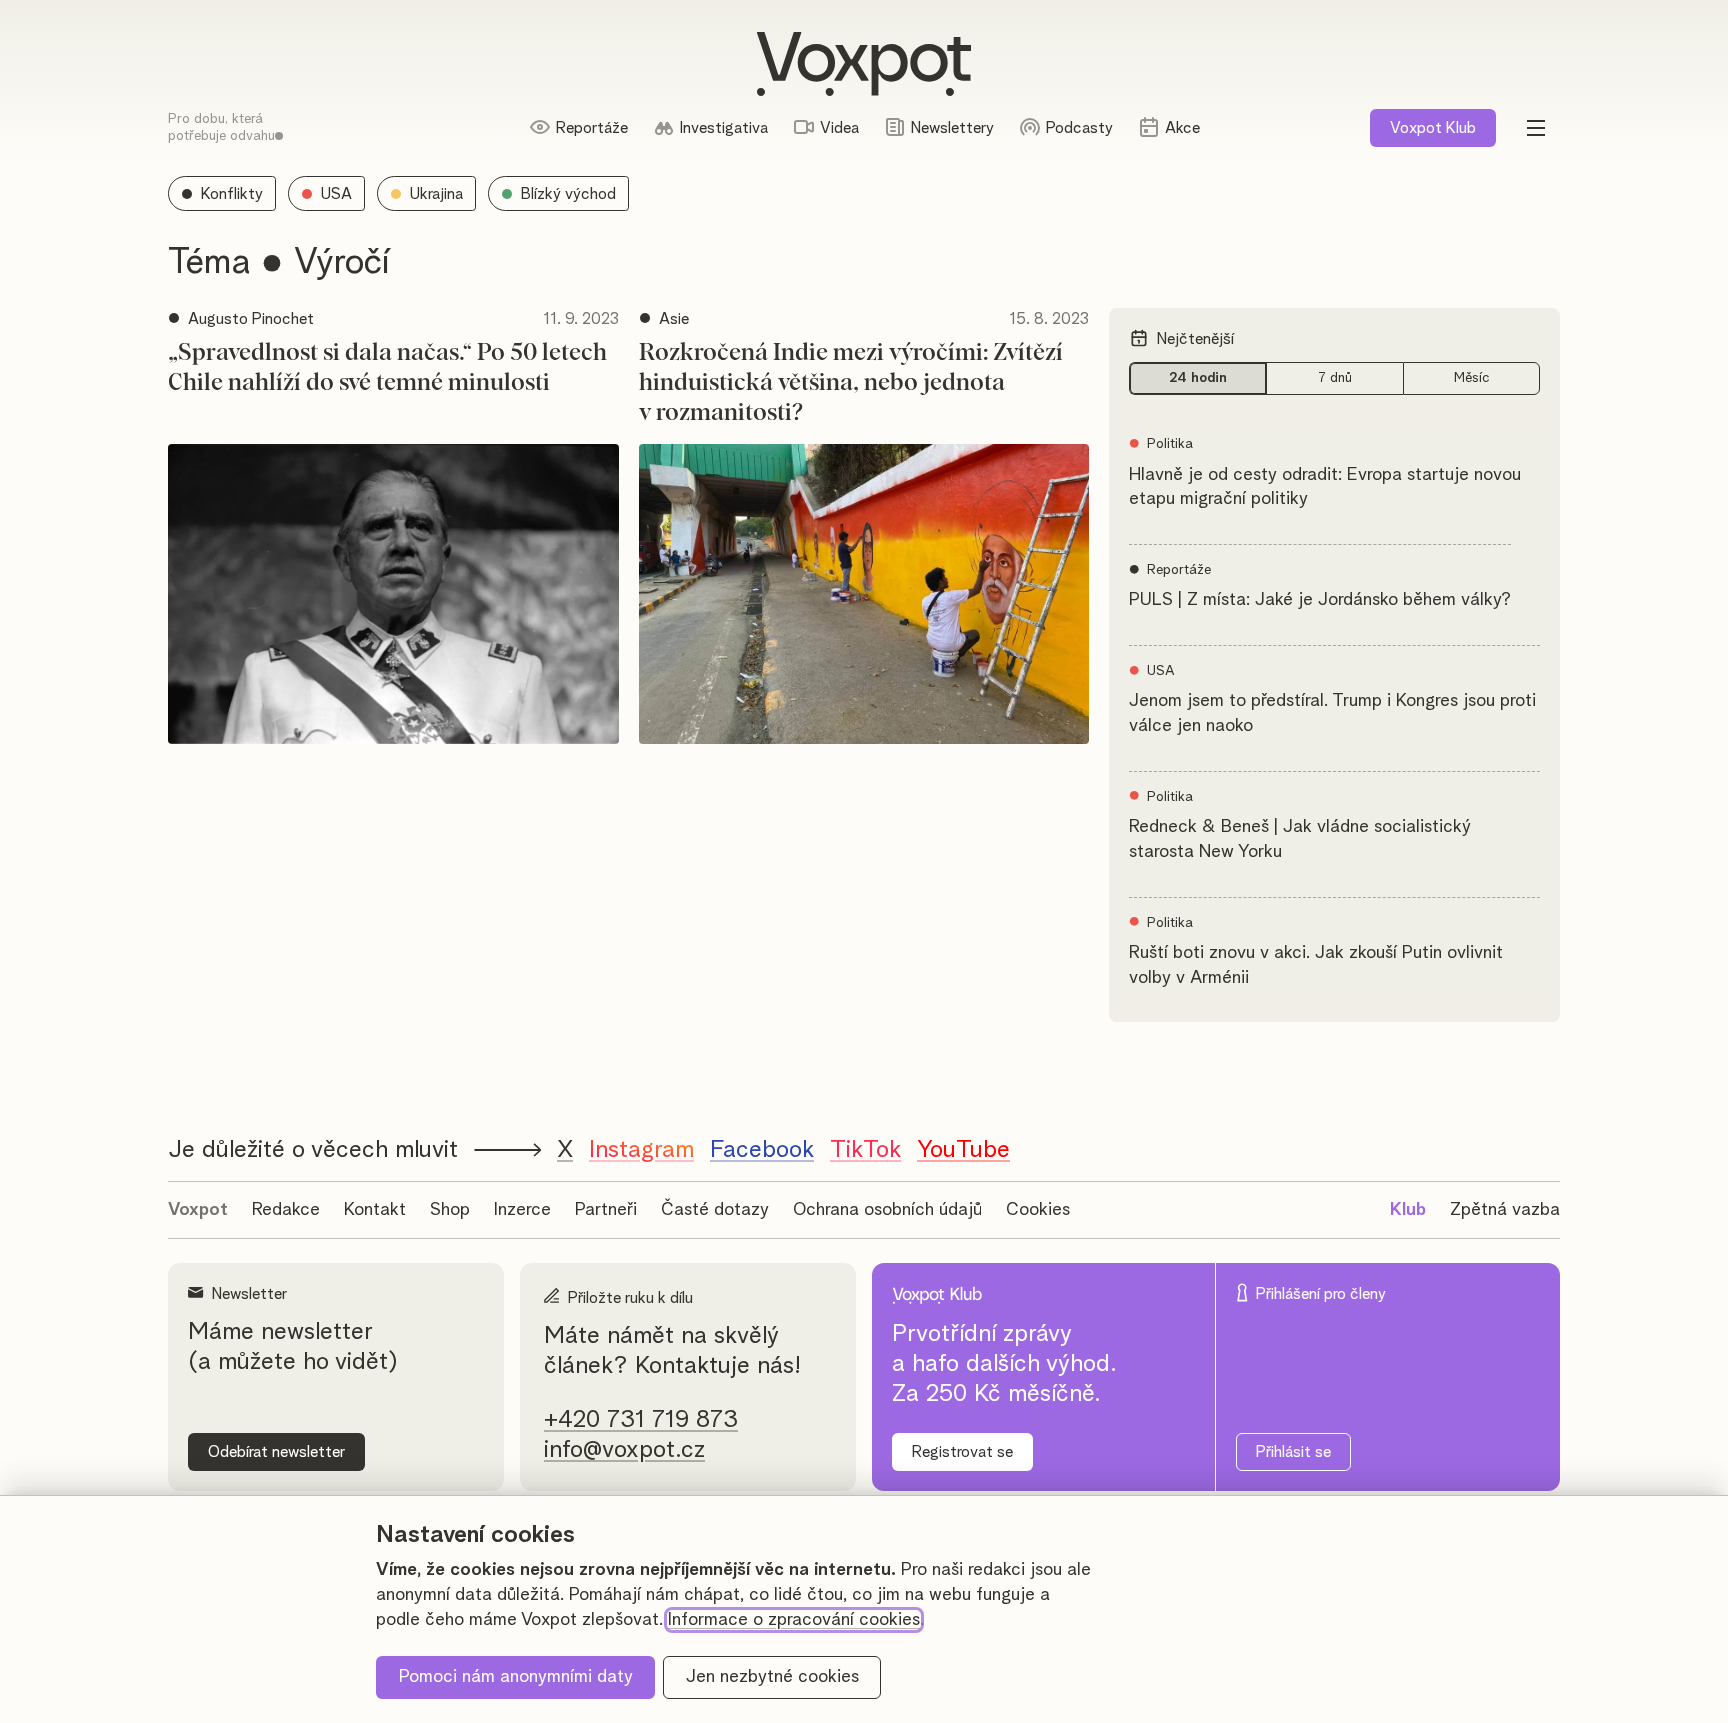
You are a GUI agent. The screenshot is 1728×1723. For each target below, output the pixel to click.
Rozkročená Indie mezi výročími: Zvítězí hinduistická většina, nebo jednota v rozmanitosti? (851, 383)
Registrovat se (962, 1452)
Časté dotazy (715, 1210)
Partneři (606, 1210)
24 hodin (1198, 378)
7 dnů (1335, 378)
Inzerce (522, 1210)
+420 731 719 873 (641, 1420)
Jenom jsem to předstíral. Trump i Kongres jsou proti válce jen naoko (1332, 713)
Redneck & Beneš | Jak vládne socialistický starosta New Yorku (1300, 839)
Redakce (286, 1210)
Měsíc (1472, 378)
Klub (1433, 128)
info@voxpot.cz (624, 1450)
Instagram (641, 1150)
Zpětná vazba (1505, 1210)
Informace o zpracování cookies (794, 1620)
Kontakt (375, 1210)
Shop (450, 1210)
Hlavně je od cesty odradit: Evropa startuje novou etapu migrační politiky (1325, 487)
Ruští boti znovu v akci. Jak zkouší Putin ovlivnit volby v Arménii (1316, 965)
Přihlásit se (1293, 1452)
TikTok (865, 1150)
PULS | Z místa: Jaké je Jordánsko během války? (1320, 600)
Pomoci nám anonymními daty (516, 1677)
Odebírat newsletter (276, 1452)
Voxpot (198, 1210)
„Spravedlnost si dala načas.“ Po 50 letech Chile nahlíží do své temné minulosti (387, 368)
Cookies (1038, 1210)
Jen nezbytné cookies (772, 1677)
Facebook (762, 1150)
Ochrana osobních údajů (887, 1210)
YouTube (963, 1150)
